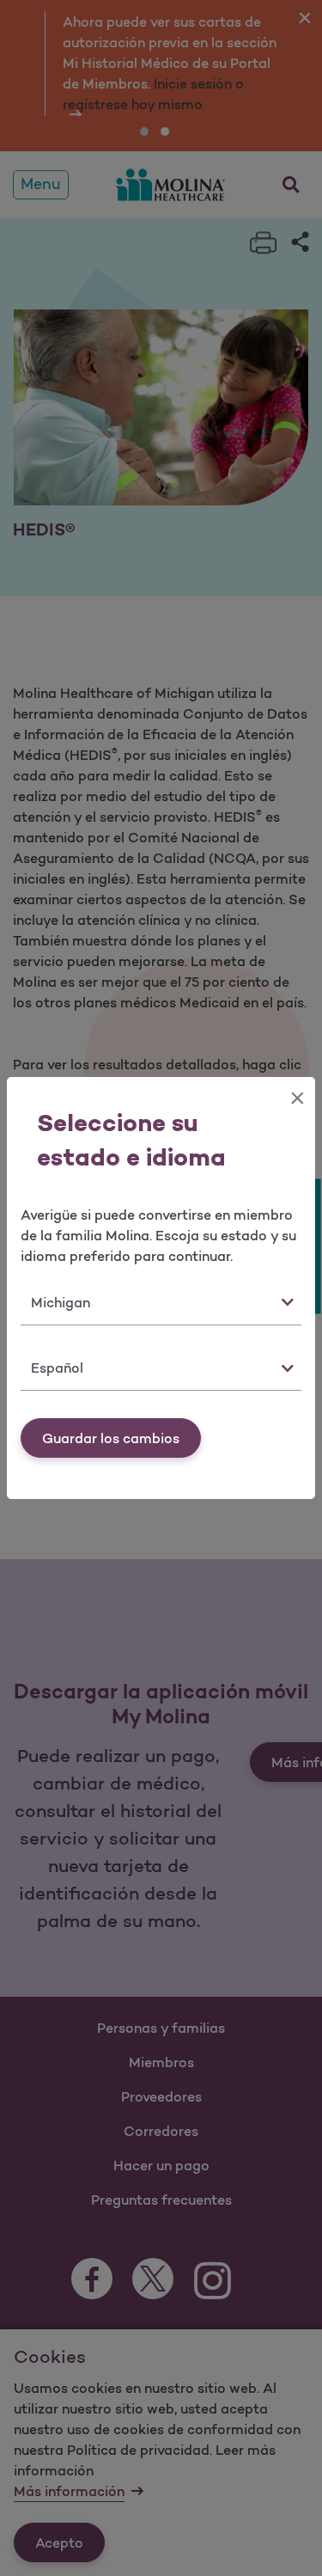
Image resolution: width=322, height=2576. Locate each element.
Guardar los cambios (111, 1438)
